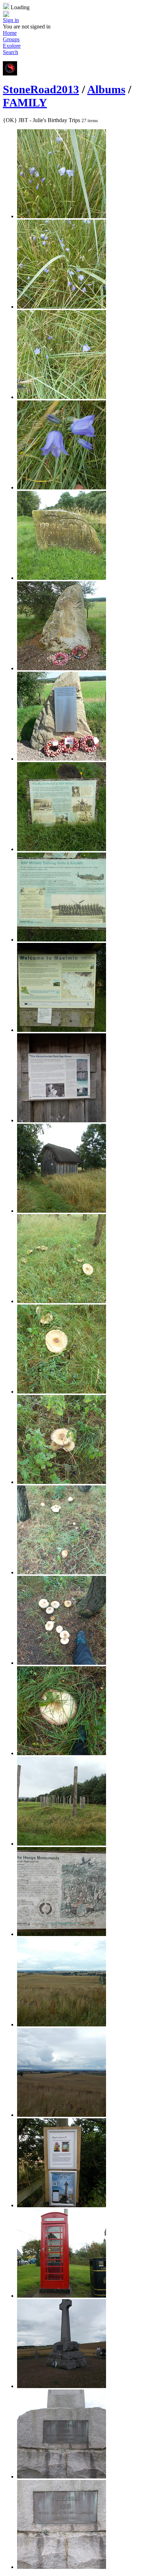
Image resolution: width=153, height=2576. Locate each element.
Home (10, 33)
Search (10, 52)
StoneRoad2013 (41, 89)
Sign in (11, 20)
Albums (106, 89)
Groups (11, 39)
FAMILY (25, 103)
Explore (12, 46)
